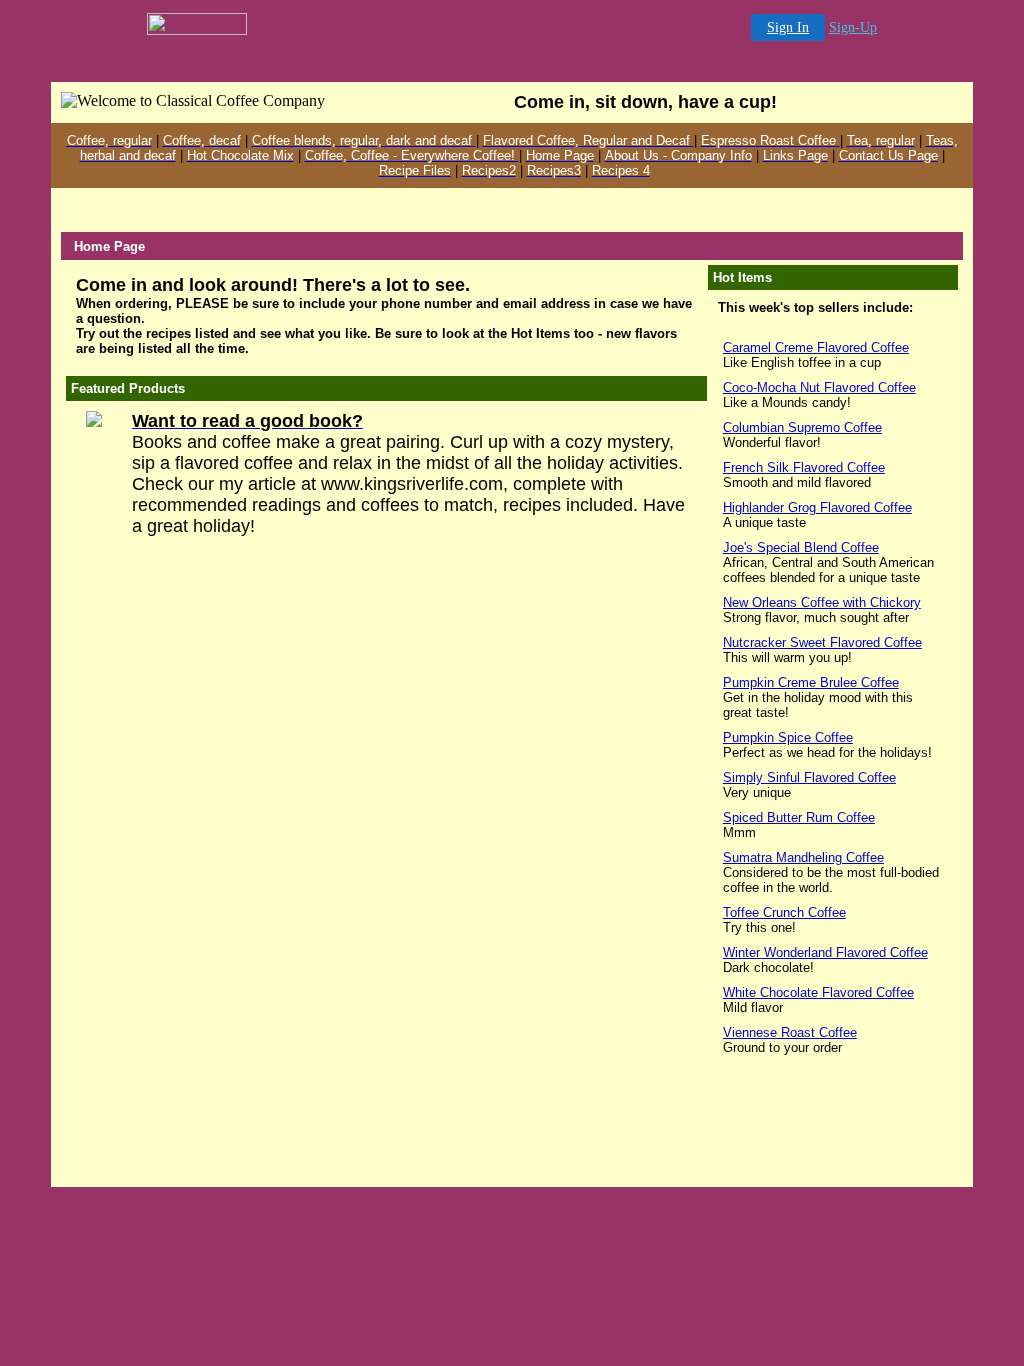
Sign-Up (853, 27)
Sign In (788, 27)
